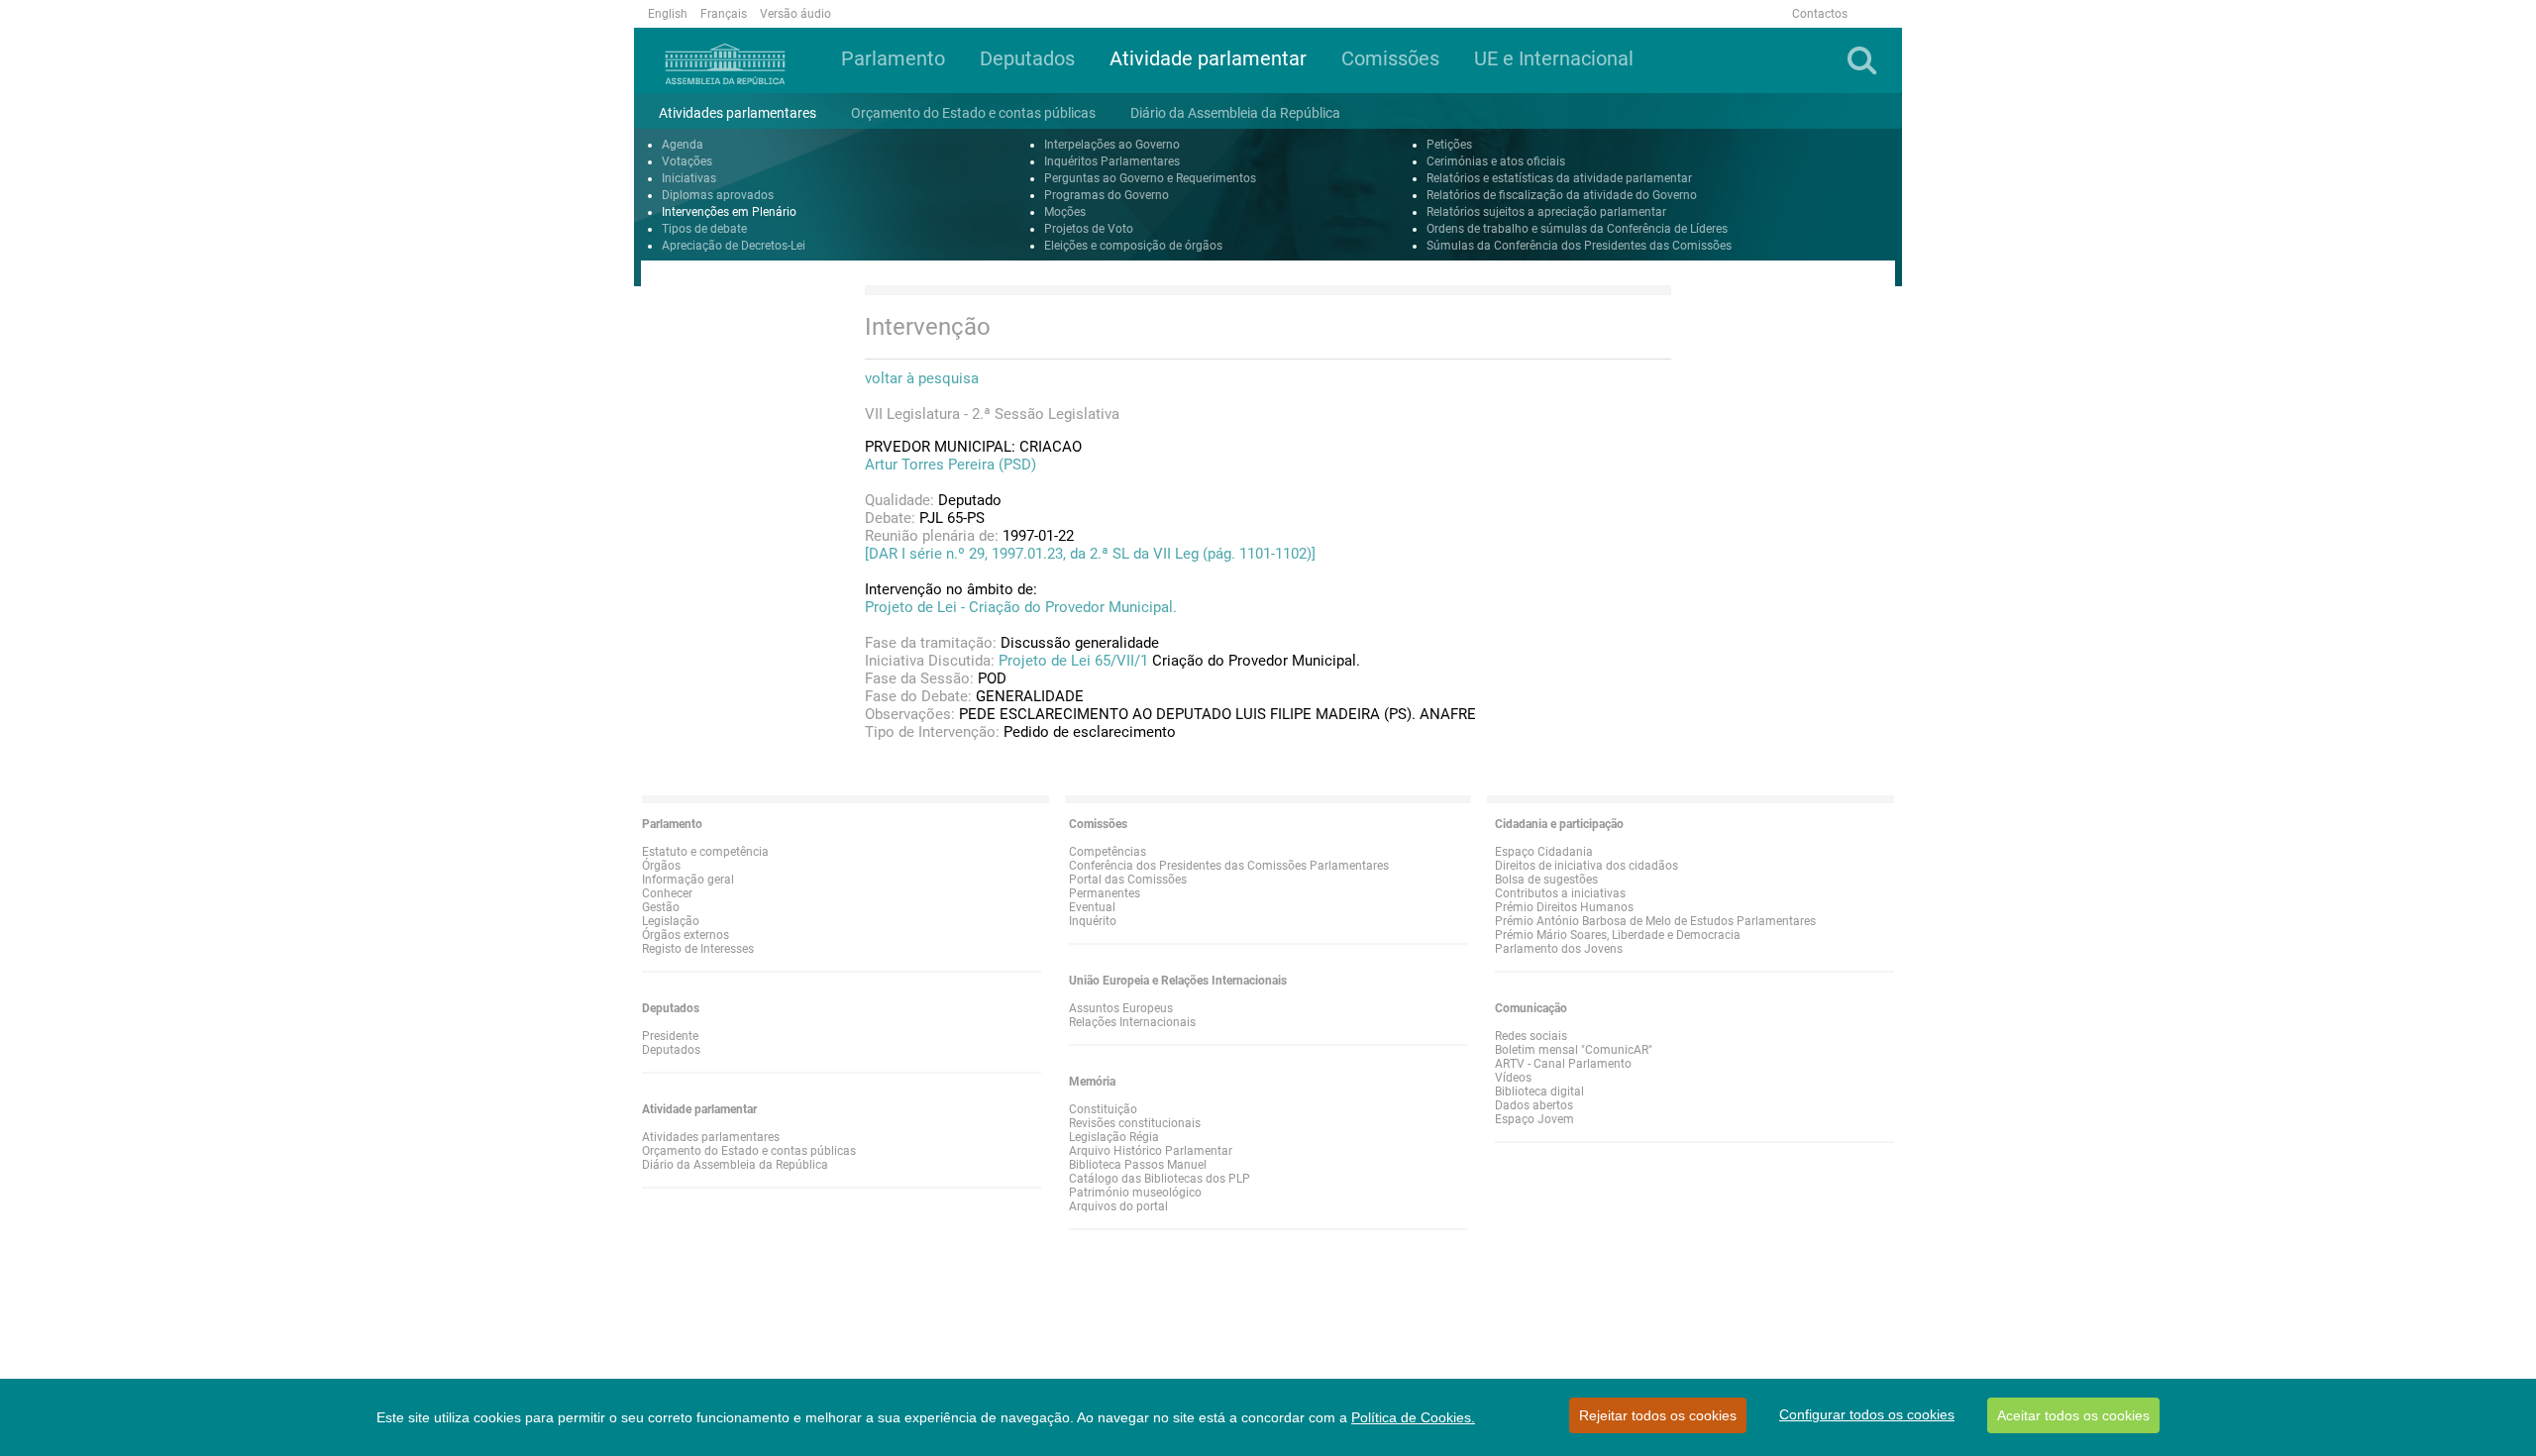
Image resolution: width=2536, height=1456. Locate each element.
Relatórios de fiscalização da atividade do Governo (1562, 195)
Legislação (671, 921)
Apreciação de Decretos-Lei (734, 246)
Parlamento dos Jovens (1559, 949)
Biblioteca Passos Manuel (1138, 1165)
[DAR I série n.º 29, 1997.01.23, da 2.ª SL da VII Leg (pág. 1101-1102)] (1090, 554)
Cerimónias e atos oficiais (1496, 161)
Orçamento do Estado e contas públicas (749, 1151)
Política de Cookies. (1413, 1417)
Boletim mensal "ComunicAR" (1574, 1050)
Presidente (670, 1036)
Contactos (1820, 14)
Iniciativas (689, 178)
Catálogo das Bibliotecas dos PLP (1160, 1179)
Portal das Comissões (1128, 880)
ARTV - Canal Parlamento (1563, 1064)
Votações (687, 161)
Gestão (661, 907)
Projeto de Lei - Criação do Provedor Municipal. (1021, 607)
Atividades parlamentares (711, 1137)
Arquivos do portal (1118, 1206)
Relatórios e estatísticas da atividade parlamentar (1559, 178)
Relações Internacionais (1132, 1022)
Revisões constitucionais (1135, 1123)
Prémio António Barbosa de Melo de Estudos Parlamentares (1655, 921)
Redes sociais (1531, 1036)
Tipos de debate (704, 229)
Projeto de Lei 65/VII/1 (1073, 661)
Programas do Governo (1107, 195)
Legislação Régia (1114, 1137)
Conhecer (667, 893)
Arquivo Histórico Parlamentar (1151, 1151)
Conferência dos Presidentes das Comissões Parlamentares (1229, 866)
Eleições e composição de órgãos (1133, 246)
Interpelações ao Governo (1112, 145)
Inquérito (1093, 921)
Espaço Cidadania (1544, 852)
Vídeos (1513, 1078)
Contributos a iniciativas (1560, 893)
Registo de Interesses (698, 949)
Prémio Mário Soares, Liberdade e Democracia (1618, 935)
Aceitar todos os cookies (2073, 1415)
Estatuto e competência (705, 852)
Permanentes (1105, 893)
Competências (1108, 852)
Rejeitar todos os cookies (1658, 1415)
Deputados (671, 1050)
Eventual (1092, 907)
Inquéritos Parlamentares (1112, 161)
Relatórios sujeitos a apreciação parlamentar (1546, 212)
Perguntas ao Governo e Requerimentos (1150, 178)
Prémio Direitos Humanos (1564, 907)
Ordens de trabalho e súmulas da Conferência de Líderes (1577, 229)
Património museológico (1135, 1193)
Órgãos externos (686, 935)
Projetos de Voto (1089, 229)
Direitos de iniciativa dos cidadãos (1586, 866)
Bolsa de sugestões (1546, 880)
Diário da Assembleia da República (735, 1165)
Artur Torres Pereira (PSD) (951, 465)
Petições (1449, 145)
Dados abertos (1534, 1105)
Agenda (683, 145)
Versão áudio (795, 14)
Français (724, 14)
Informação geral (688, 880)
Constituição (1103, 1109)
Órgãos (661, 866)
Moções (1065, 212)
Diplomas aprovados (718, 195)
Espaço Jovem (1534, 1119)
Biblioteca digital (1539, 1092)
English (668, 14)
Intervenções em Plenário (729, 212)
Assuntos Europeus (1121, 1008)
